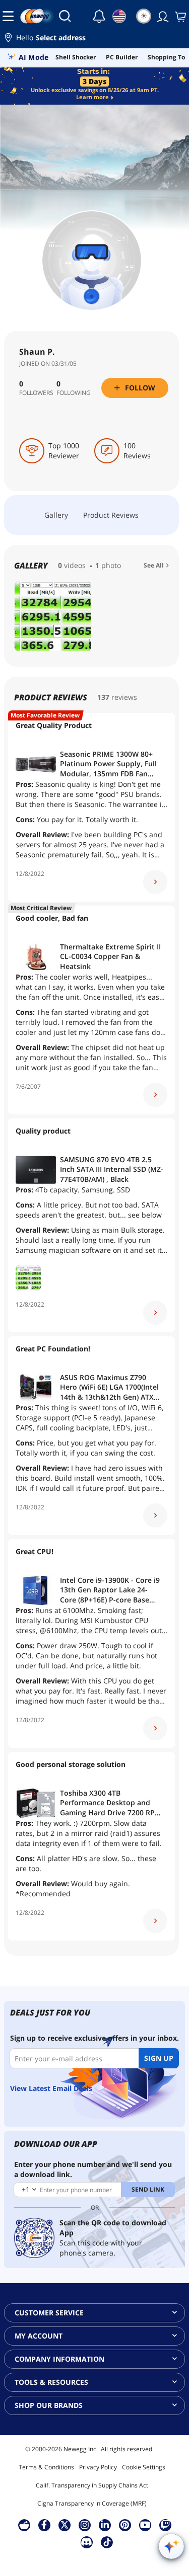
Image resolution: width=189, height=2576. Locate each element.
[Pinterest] (125, 2525)
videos (75, 565)
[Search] (65, 16)
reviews (124, 697)
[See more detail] (155, 882)
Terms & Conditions (46, 2467)
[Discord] (86, 2542)
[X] (65, 2525)
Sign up (159, 2058)
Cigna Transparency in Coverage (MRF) (92, 2503)
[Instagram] (85, 2525)
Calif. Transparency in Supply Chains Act (92, 2485)
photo (111, 565)
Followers (36, 393)
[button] (94, 39)
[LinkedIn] (105, 2525)
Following (74, 393)
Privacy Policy (98, 2467)
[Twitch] (165, 2525)
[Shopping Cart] (179, 16)
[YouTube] (145, 2525)
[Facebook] (44, 2525)
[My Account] (162, 16)
